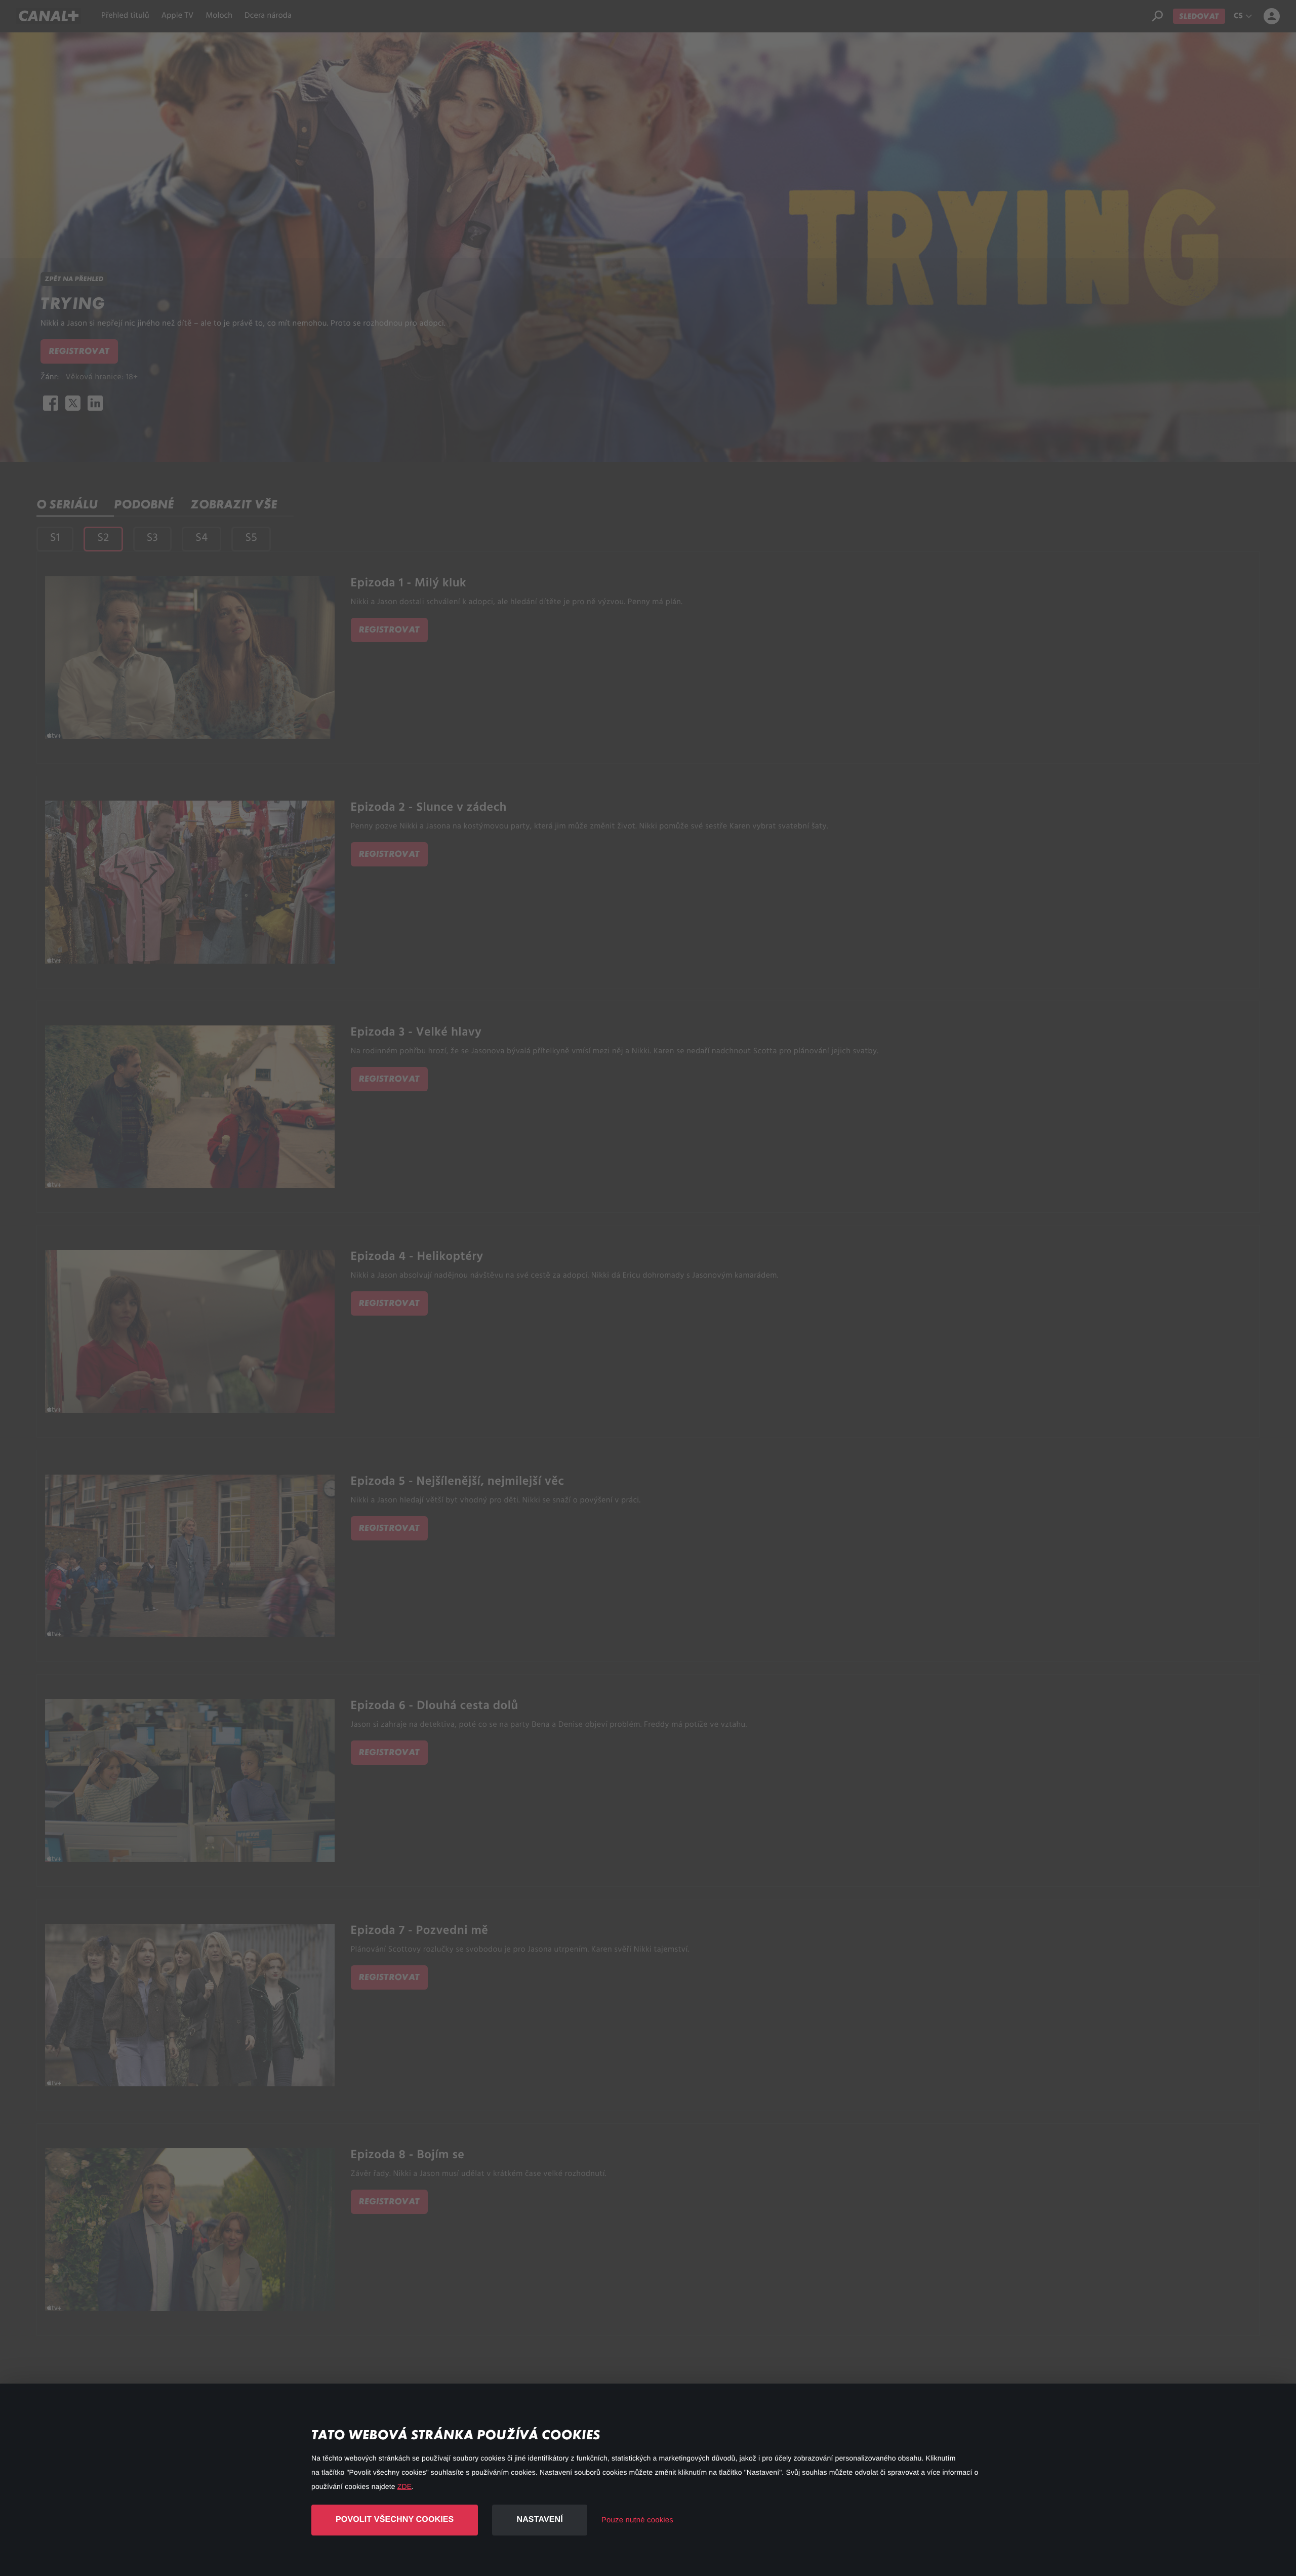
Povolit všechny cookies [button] (395, 2520)
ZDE (404, 2486)
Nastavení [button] (539, 2520)
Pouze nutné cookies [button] (637, 2520)
